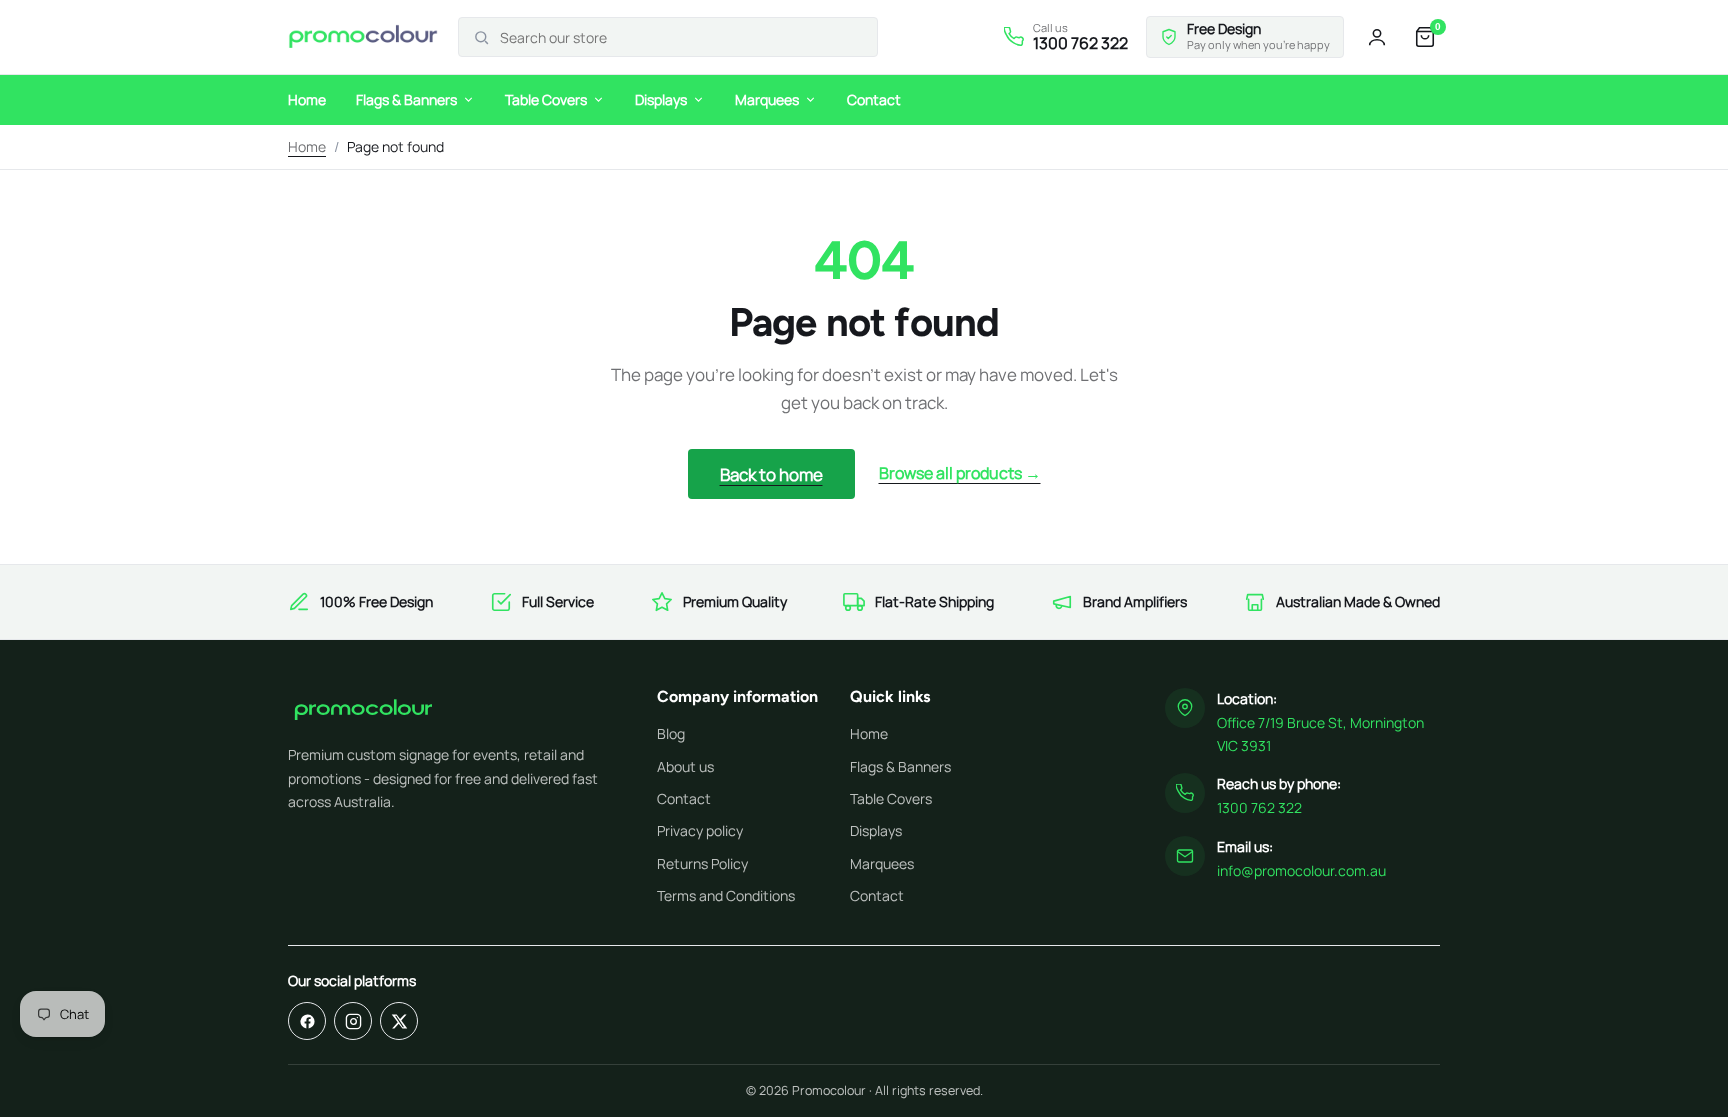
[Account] (1377, 37)
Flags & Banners (406, 99)
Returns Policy (702, 863)
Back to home (771, 474)
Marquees (767, 99)
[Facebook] (307, 1021)
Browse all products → (960, 473)
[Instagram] (353, 1021)
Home (307, 99)
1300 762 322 (1259, 807)
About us (685, 766)
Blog (671, 733)
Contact (874, 99)
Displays (661, 99)
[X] (399, 1021)
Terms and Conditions (726, 895)
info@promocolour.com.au (1301, 870)
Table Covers (546, 99)
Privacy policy (700, 830)
